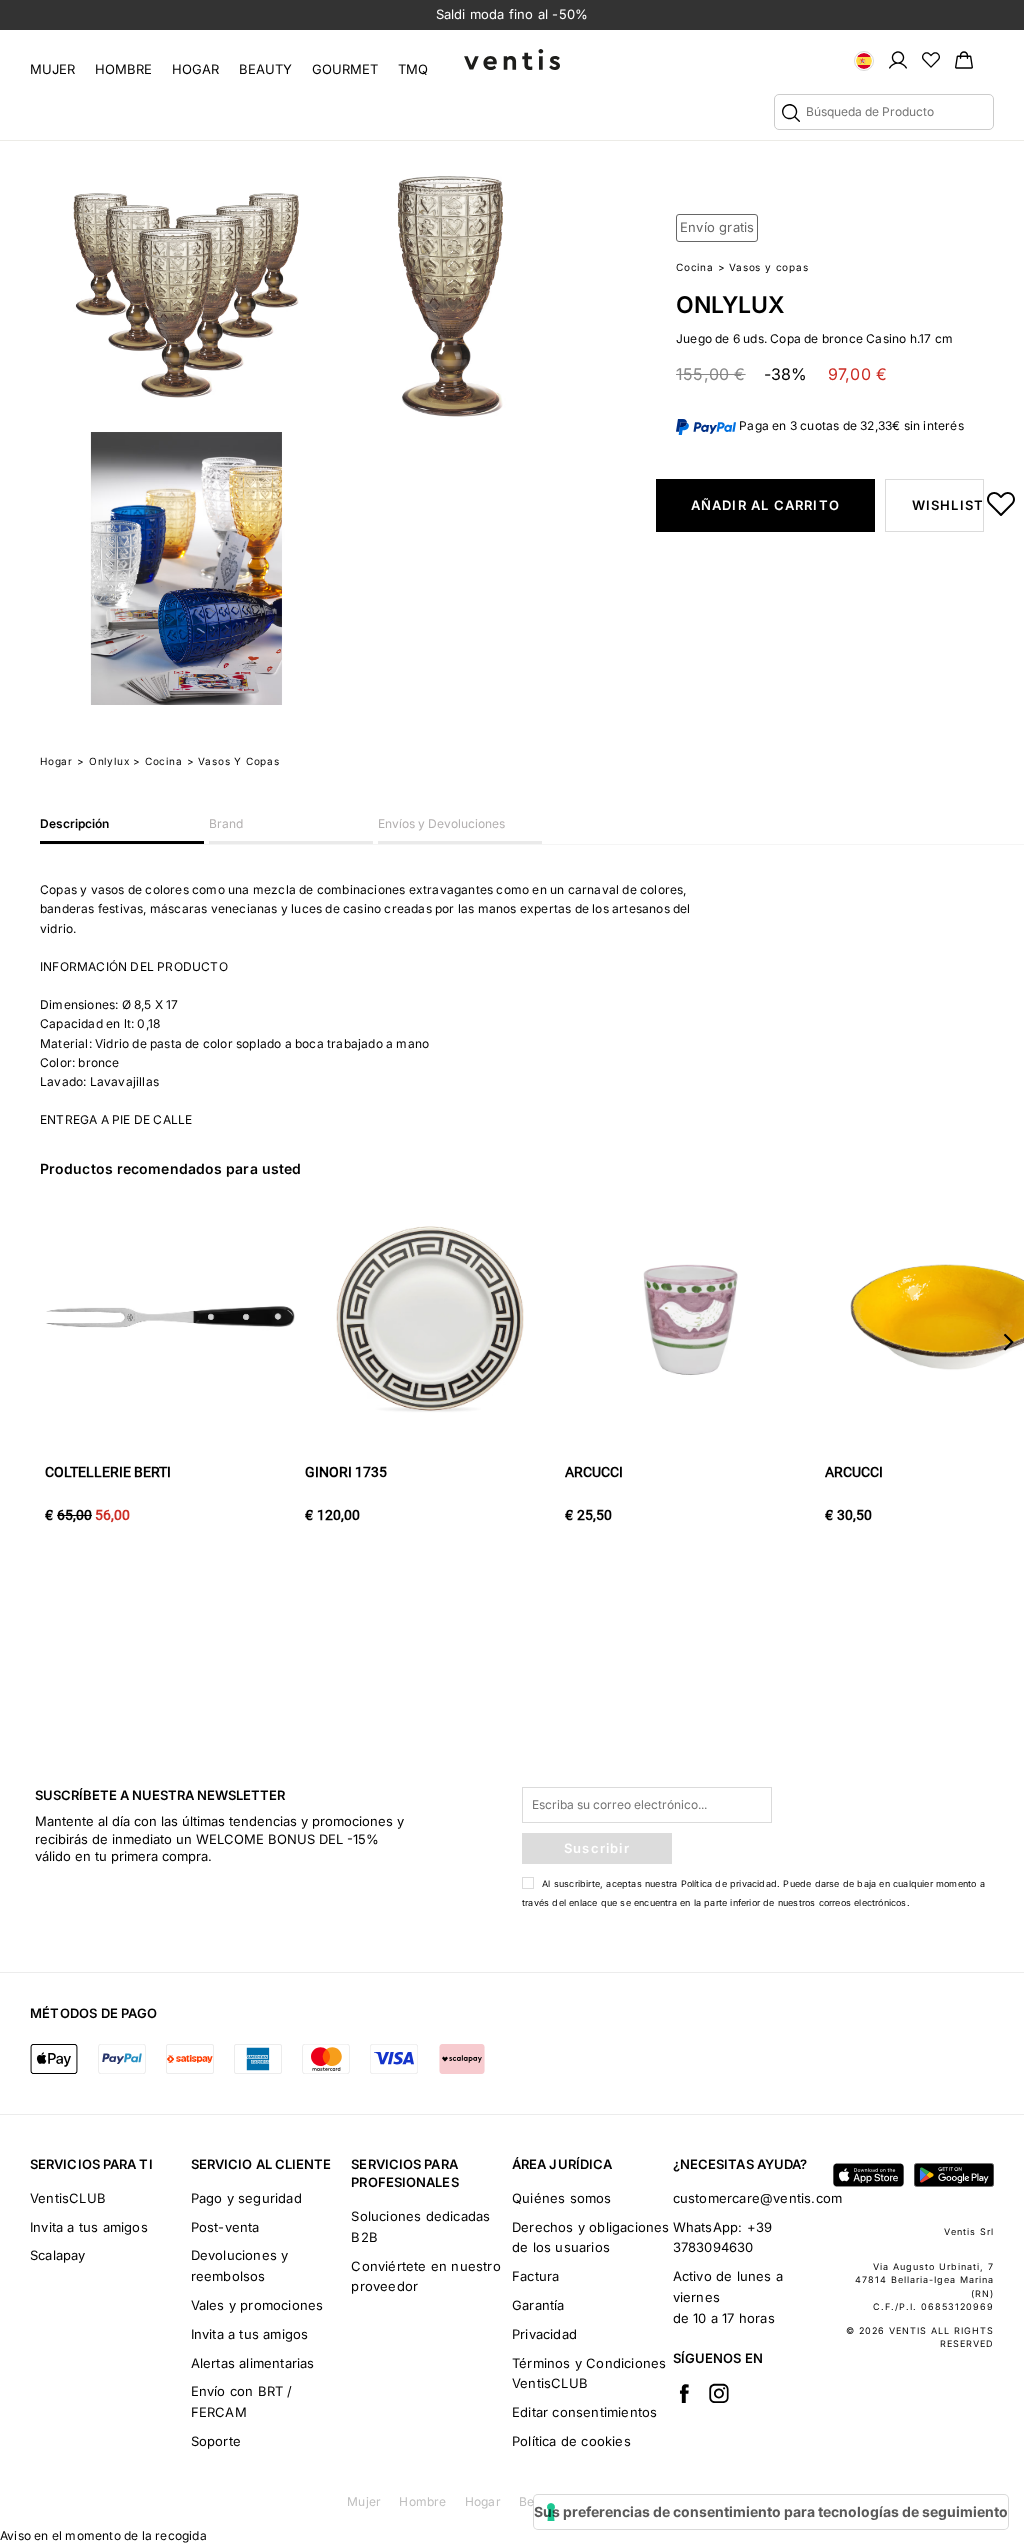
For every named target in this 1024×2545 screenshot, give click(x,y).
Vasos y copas (768, 267)
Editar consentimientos (584, 2412)
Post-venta (225, 2227)
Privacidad (544, 2334)
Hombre (123, 69)
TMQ (413, 69)
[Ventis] (512, 59)
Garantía (538, 2305)
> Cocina (157, 761)
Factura (535, 2276)
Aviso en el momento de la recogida (103, 2535)
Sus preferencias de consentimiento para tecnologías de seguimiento (771, 2511)
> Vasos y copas (233, 761)
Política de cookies (571, 2441)
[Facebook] (684, 2393)
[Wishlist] (931, 59)
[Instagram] (719, 2393)
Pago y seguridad (246, 2198)
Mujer (52, 69)
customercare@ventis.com (758, 2198)
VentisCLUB (68, 2198)
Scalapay (58, 2255)
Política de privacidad (729, 1883)
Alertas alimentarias (253, 2363)
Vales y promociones (257, 2305)
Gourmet (345, 69)
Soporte (216, 2441)
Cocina (695, 267)
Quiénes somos (562, 2198)
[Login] (898, 59)
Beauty (265, 69)
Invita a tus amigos (89, 2227)
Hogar (195, 69)
